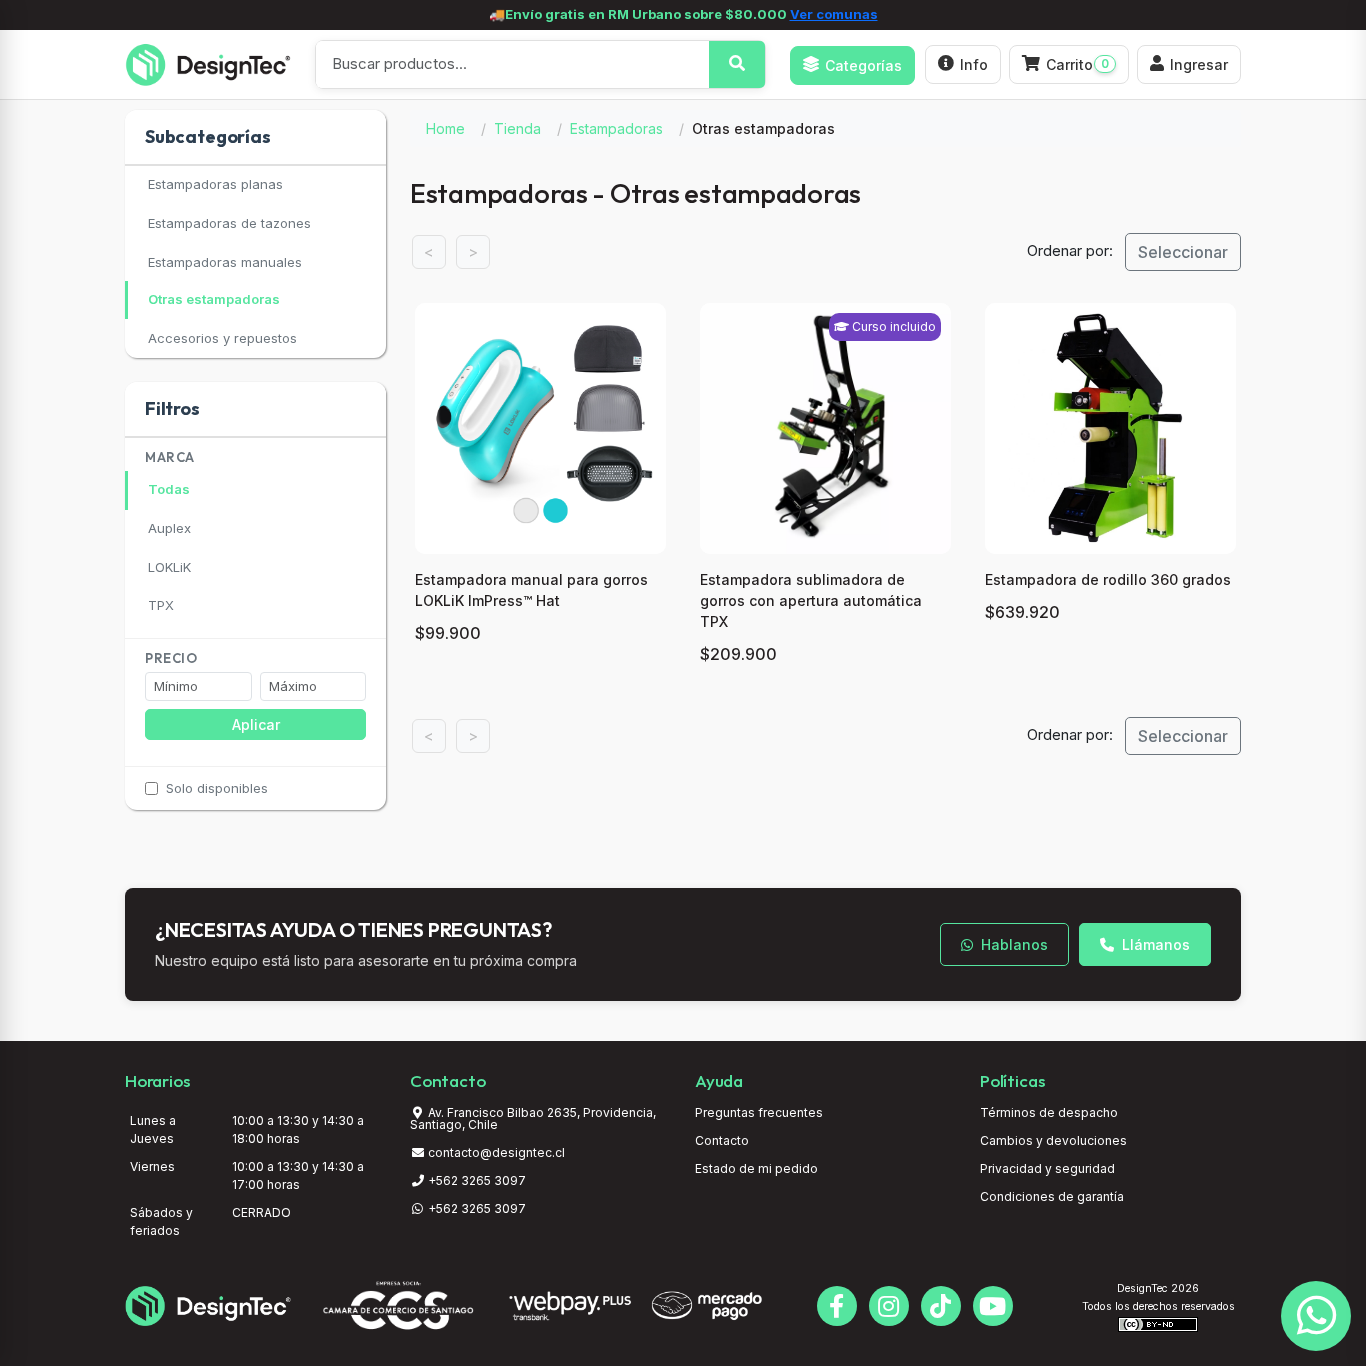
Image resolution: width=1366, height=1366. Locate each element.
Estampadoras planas (215, 184)
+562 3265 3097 (475, 1180)
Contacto (722, 1140)
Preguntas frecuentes (759, 1112)
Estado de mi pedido (756, 1168)
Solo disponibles (217, 788)
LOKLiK (169, 567)
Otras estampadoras (214, 299)
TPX (161, 605)
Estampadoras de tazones (229, 223)
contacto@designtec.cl (496, 1152)
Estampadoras (616, 128)
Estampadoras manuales (225, 262)
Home (445, 128)
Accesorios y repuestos (222, 338)
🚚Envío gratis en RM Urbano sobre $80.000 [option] (683, 14)
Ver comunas (834, 14)
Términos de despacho (1049, 1112)
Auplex (169, 528)
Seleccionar (1183, 252)
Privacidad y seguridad (1047, 1168)
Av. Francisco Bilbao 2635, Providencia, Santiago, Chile (533, 1118)
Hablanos (1012, 944)
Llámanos (1154, 944)
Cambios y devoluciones (1053, 1140)
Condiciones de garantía (1052, 1196)
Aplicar (256, 724)
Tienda (517, 128)
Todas (169, 489)
